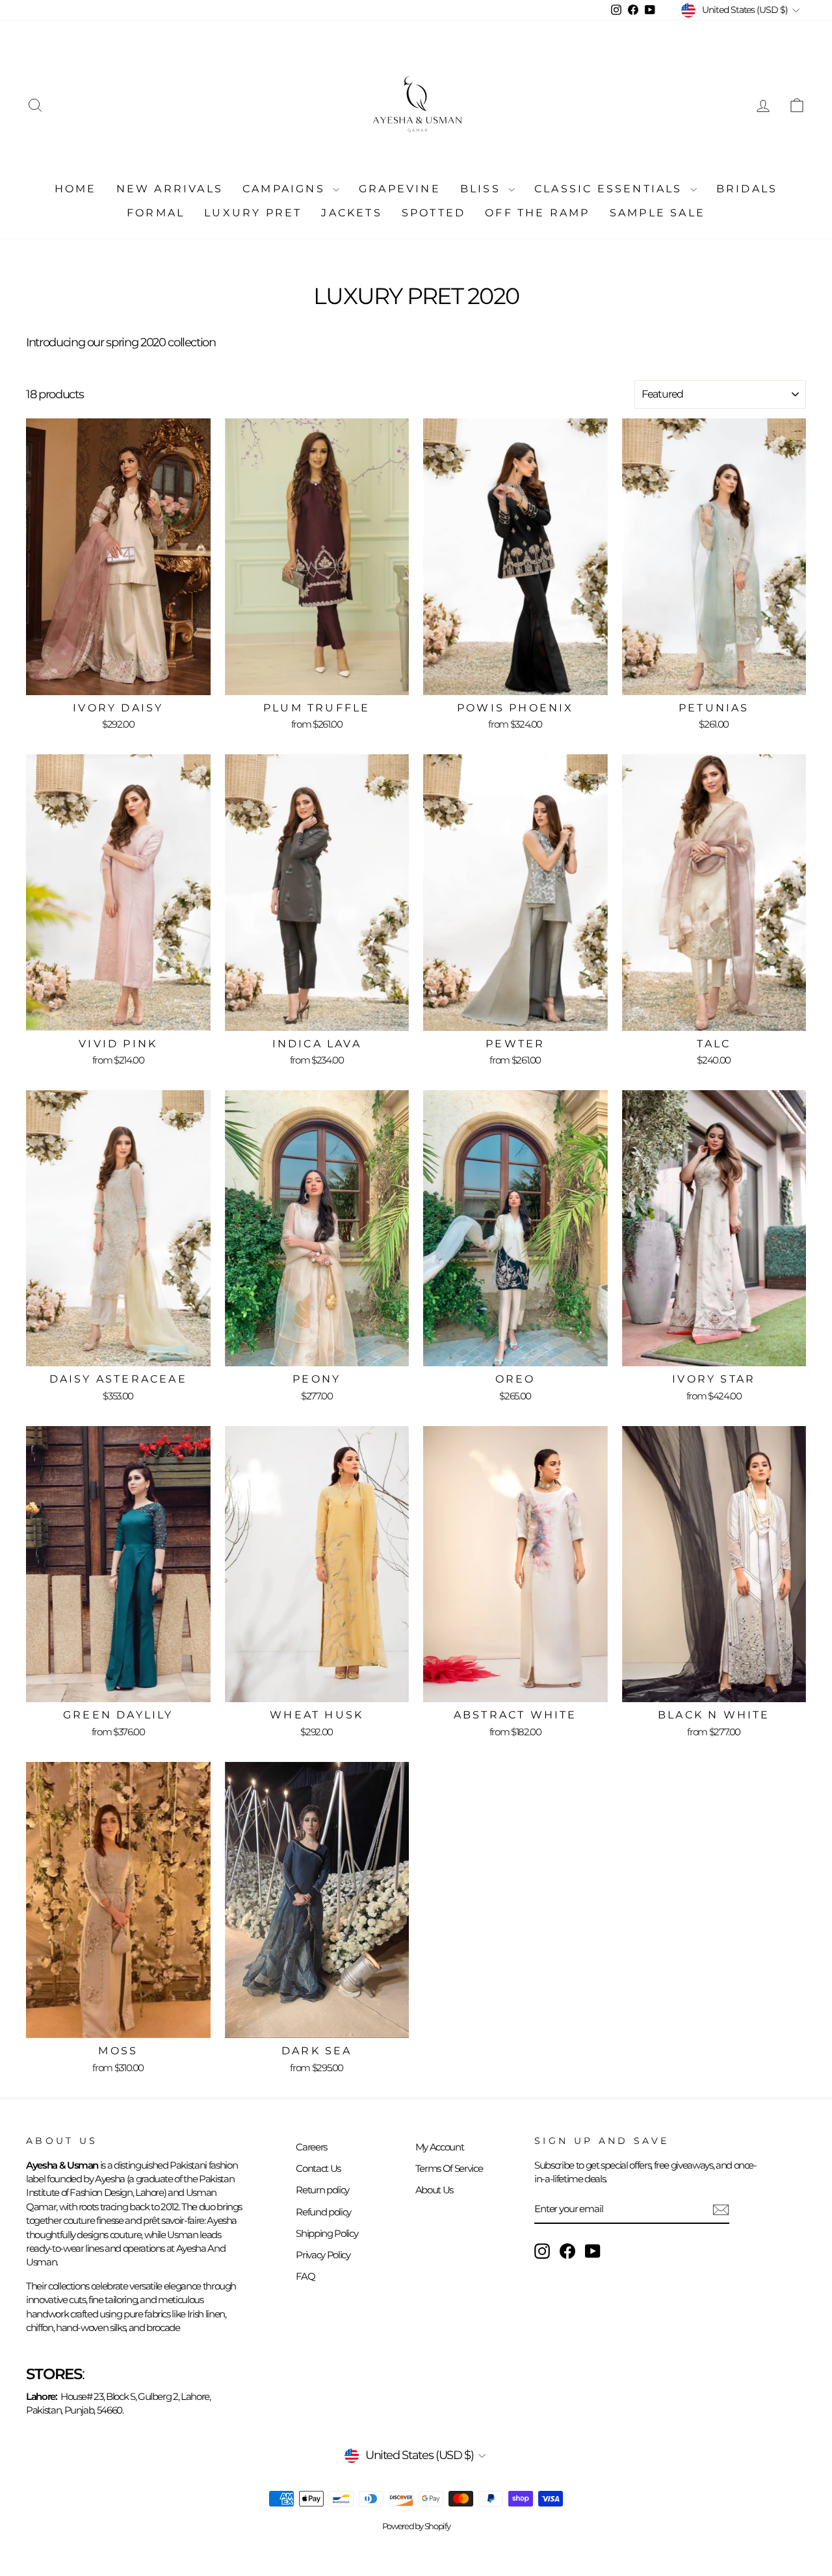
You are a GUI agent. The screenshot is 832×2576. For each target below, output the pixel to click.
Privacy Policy (323, 2255)
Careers (311, 2147)
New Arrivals (170, 189)
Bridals (747, 189)
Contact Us (318, 2168)
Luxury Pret (253, 213)
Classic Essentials (611, 189)
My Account (440, 2147)
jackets (351, 213)
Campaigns (286, 189)
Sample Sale (657, 213)
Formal (156, 213)
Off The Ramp (537, 213)
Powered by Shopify (416, 2526)
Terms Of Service (449, 2168)
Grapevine (400, 189)
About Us (434, 2190)
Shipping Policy (327, 2233)
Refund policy (323, 2212)
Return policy (322, 2190)
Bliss (483, 189)
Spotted (434, 213)
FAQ (305, 2276)
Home (76, 189)
